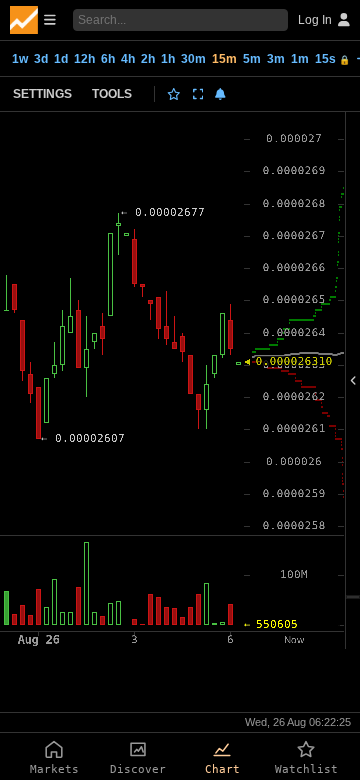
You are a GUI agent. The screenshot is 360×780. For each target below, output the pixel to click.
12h (84, 59)
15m (224, 59)
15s (332, 59)
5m (252, 59)
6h (108, 59)
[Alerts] (220, 94)
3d (41, 59)
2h (148, 59)
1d (61, 59)
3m (276, 59)
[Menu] (33, 20)
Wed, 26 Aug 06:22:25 (298, 722)
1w (20, 59)
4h (128, 59)
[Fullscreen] (198, 94)
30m (193, 59)
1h (168, 59)
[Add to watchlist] (174, 94)
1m (300, 59)
